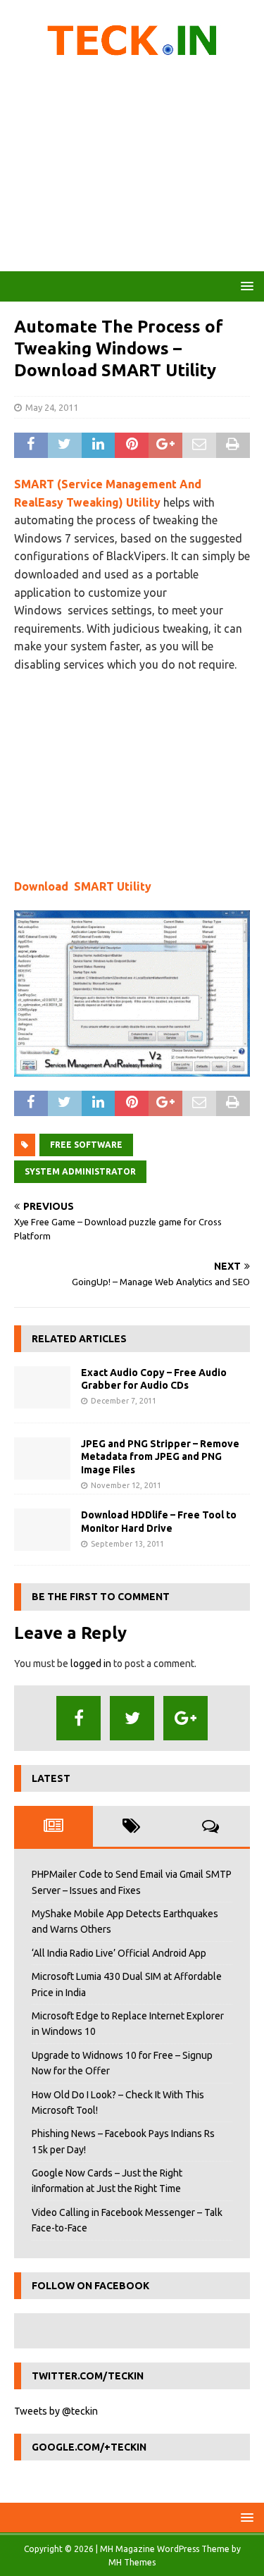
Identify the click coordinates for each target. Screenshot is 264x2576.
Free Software (86, 1145)
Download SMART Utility (83, 886)
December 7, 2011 (124, 1401)
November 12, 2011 (126, 1485)
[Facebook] (78, 1718)
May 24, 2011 (52, 407)
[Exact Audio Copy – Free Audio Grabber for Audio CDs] (42, 1387)
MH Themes (132, 2562)
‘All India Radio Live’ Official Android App (119, 1953)
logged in (91, 1664)
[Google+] (186, 1718)
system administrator (80, 1171)
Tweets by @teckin (56, 2411)
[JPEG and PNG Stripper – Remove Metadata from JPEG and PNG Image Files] (42, 1459)
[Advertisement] (132, 169)
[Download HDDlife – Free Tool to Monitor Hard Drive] (42, 1530)
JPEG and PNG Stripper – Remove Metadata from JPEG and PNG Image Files (160, 1456)
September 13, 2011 (127, 1544)
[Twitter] (132, 1718)
